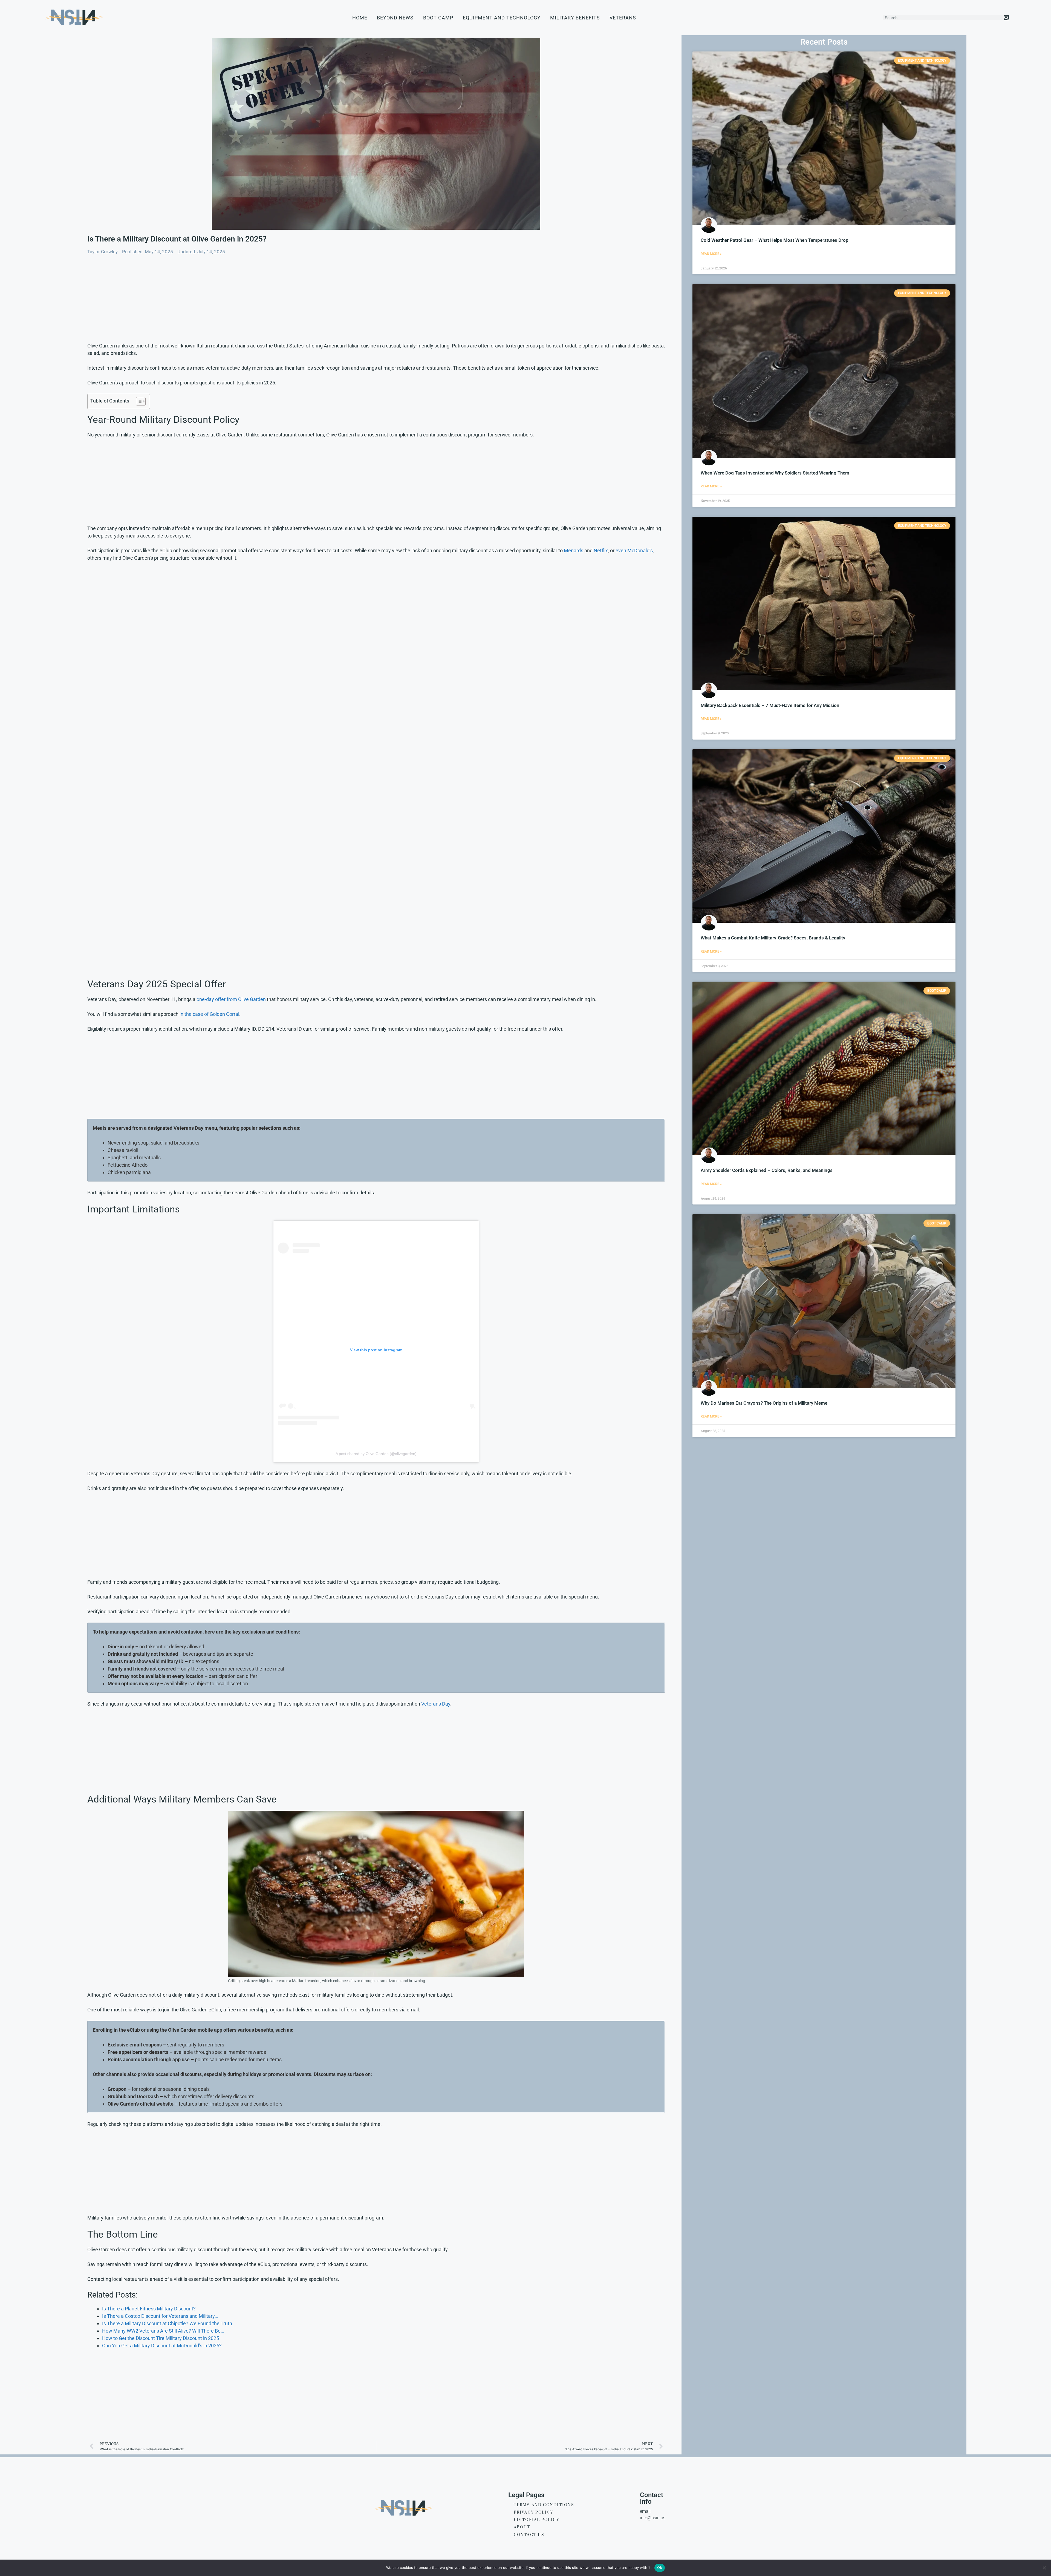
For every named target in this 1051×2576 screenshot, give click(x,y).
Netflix (601, 550)
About (522, 2527)
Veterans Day (436, 1704)
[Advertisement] (252, 301)
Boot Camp (438, 18)
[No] (1044, 2568)
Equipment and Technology (502, 18)
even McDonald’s (634, 550)
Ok (660, 2568)
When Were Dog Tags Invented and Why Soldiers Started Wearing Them (775, 473)
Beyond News (395, 18)
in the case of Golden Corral (209, 1014)
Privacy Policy (533, 2512)
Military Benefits (575, 18)
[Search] (1006, 18)
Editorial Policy (537, 2520)
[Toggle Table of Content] (138, 401)
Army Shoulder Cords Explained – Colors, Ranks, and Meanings (767, 1170)
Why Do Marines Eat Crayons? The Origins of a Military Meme (764, 1403)
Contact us (529, 2535)
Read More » (711, 254)
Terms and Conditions (544, 2505)
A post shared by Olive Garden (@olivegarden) (376, 1454)
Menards (574, 550)
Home (360, 18)
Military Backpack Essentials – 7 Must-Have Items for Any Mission (770, 705)
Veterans (623, 18)
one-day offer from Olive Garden (231, 999)
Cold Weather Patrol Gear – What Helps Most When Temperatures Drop (775, 240)
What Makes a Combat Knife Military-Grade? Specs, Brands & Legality (773, 938)
